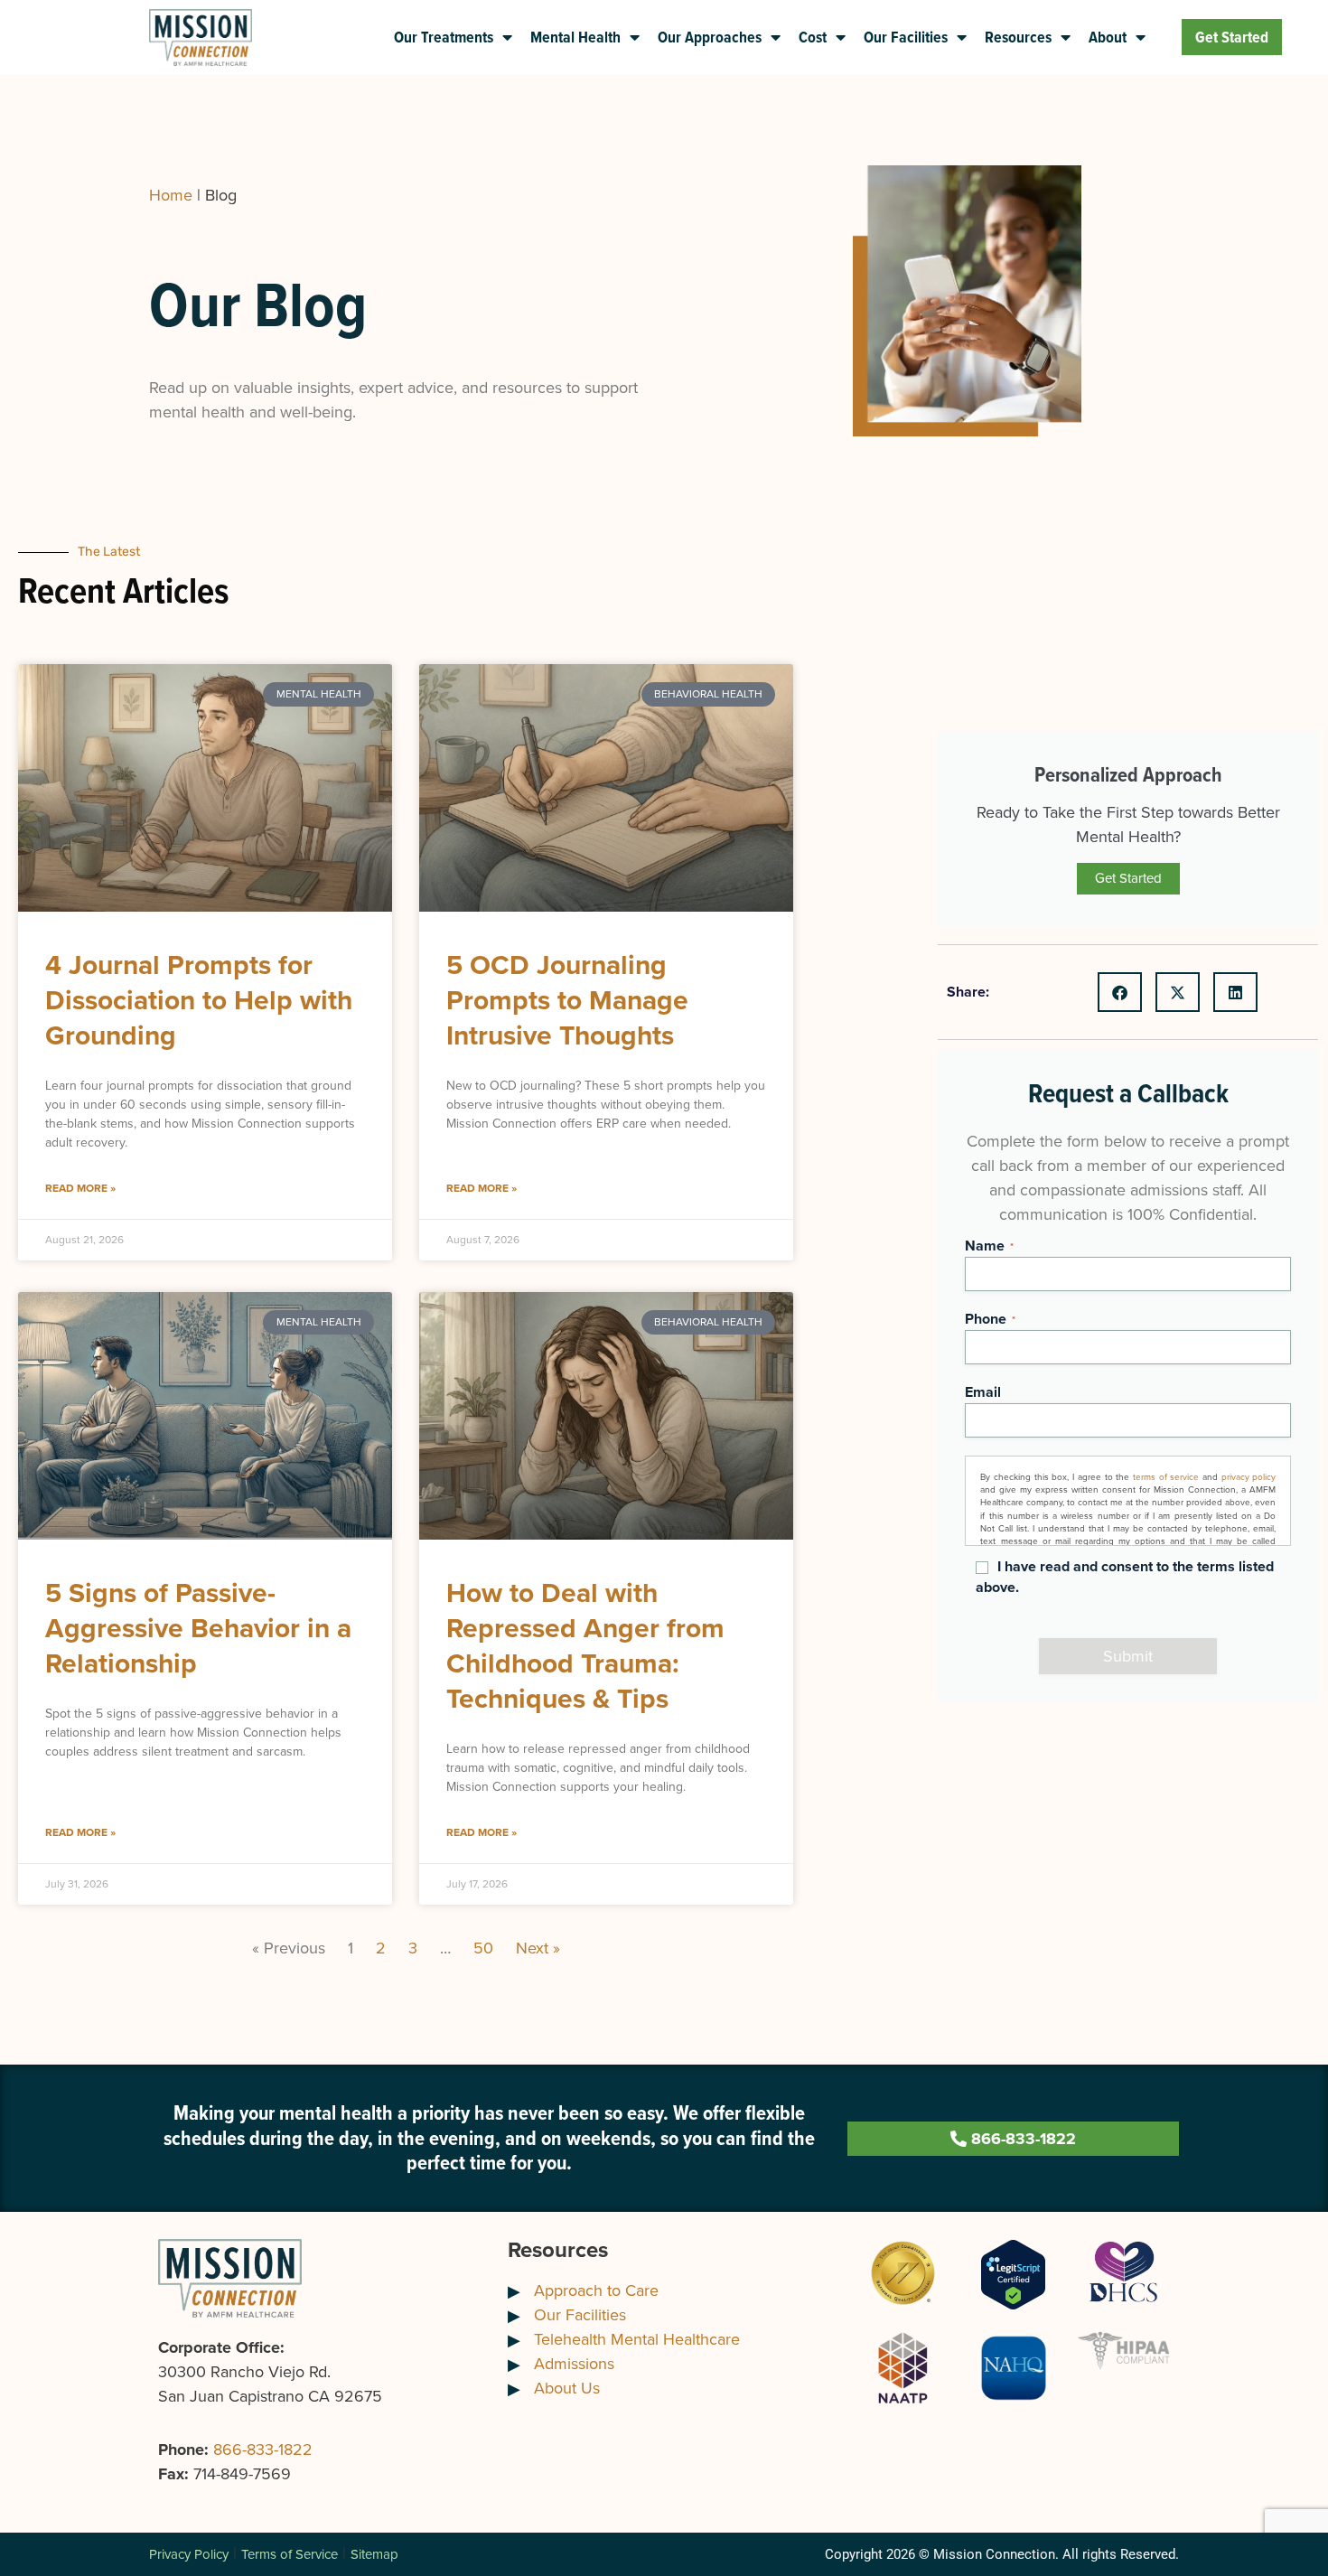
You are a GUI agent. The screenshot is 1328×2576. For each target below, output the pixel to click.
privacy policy (1249, 1477)
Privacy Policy (189, 2554)
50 (483, 1948)
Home (171, 195)
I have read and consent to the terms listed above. (1125, 1577)
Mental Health (575, 37)
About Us (567, 2388)
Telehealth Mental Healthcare (637, 2339)
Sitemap (374, 2554)
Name (989, 1246)
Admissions (574, 2364)
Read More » (80, 1188)
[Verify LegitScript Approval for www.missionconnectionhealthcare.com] (1013, 2273)
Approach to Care (596, 2290)
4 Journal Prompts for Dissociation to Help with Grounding (199, 1000)
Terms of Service (290, 2554)
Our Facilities (906, 37)
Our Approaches (710, 37)
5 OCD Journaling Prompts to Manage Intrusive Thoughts (567, 1000)
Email (983, 1392)
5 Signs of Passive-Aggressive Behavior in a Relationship (198, 1628)
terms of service (1166, 1477)
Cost (813, 37)
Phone (990, 1319)
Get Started (1232, 37)
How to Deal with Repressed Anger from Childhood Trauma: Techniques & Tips (585, 1646)
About (1108, 37)
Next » (538, 1948)
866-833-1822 (263, 2450)
